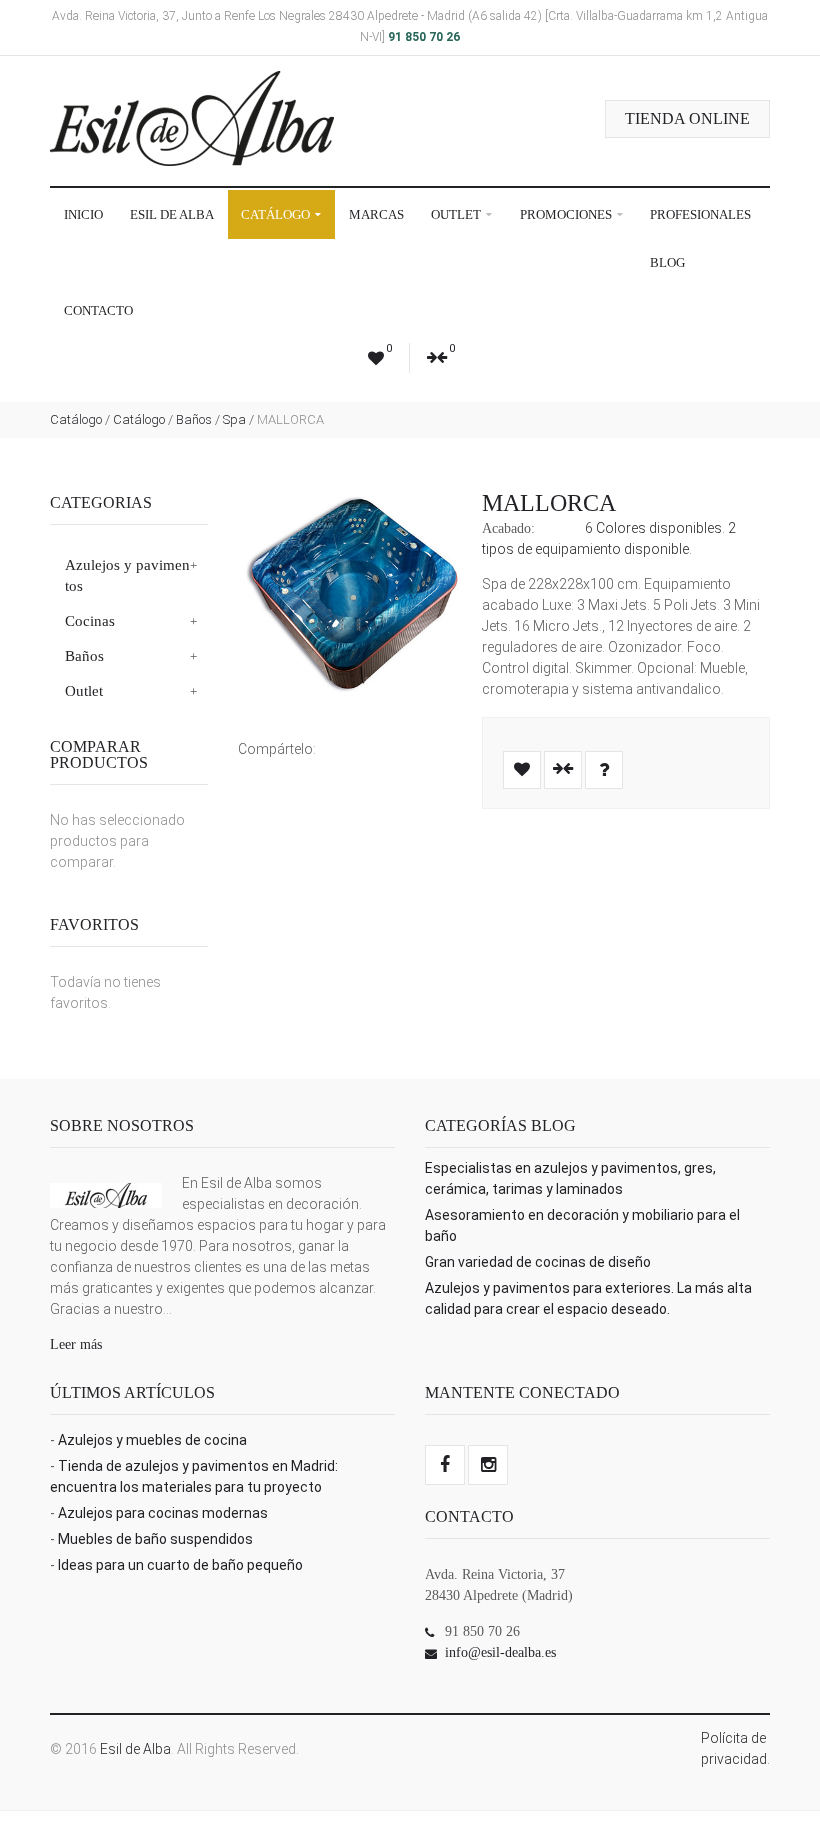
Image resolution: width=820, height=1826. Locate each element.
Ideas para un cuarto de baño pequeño (180, 1565)
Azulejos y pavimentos (127, 575)
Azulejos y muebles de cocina (152, 1440)
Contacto (98, 310)
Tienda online (687, 118)
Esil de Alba (172, 214)
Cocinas (90, 621)
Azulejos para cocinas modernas (163, 1513)
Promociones (567, 214)
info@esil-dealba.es (500, 1652)
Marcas (376, 214)
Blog (667, 262)
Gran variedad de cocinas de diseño (538, 1262)
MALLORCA (549, 503)
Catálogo (277, 214)
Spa (234, 419)
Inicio (83, 214)
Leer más (76, 1344)
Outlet (457, 214)
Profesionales (700, 214)
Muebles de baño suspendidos (155, 1539)
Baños (194, 419)
